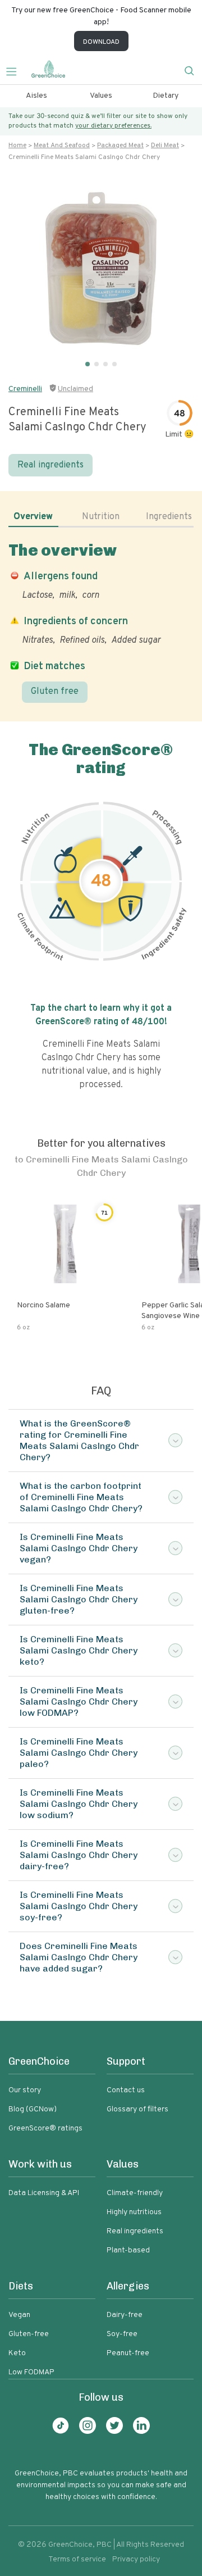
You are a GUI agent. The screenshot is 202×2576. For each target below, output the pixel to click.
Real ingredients (50, 465)
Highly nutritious (134, 2212)
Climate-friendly (135, 2193)
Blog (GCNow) (33, 2109)
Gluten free (55, 692)
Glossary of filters (137, 2109)
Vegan (19, 2315)
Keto (17, 2353)
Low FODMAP (31, 2372)
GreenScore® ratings (45, 2129)
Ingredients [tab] (169, 517)
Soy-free (122, 2334)
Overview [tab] (33, 517)
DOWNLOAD (101, 42)
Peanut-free (128, 2353)
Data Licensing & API (44, 2193)
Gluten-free (29, 2334)
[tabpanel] (101, 622)
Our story (25, 2090)
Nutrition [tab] (101, 517)
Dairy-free (125, 2315)
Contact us (126, 2090)
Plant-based (128, 2250)
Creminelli (25, 389)
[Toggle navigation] (16, 70)
